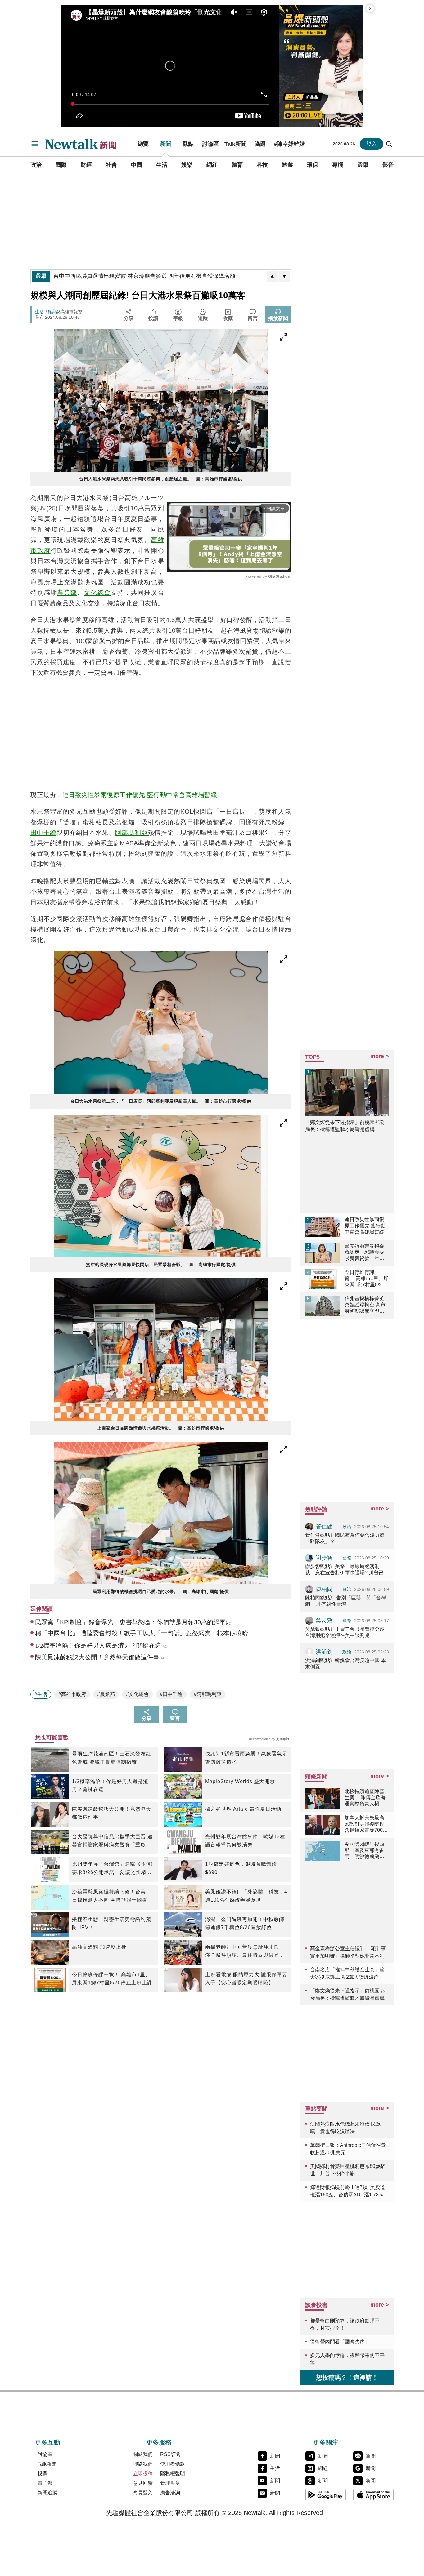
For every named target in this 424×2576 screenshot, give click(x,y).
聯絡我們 (143, 2464)
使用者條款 (173, 2464)
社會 (111, 165)
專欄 (338, 165)
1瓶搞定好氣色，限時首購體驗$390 (241, 1868)
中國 (137, 165)
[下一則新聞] (284, 276)
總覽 (143, 144)
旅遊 (287, 165)
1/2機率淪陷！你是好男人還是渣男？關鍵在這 (110, 1785)
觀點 (188, 144)
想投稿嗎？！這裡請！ (347, 2378)
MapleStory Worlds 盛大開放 (240, 1781)
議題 (260, 144)
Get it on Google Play (326, 2495)
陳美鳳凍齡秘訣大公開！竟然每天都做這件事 (112, 1813)
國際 (61, 165)
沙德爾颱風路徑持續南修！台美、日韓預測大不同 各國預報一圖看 (112, 1896)
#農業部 (106, 1694)
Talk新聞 (235, 144)
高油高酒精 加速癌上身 (99, 1947)
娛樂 (187, 165)
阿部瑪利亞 (131, 833)
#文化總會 (137, 1694)
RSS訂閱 (170, 2454)
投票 (43, 2474)
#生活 (41, 1694)
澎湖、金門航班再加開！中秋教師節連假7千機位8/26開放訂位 (245, 1923)
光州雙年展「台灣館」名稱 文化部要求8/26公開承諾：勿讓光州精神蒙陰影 (112, 1869)
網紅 (212, 165)
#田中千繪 (171, 1694)
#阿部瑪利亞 (207, 1694)
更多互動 (47, 2442)
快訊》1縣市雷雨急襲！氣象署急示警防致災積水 (246, 1758)
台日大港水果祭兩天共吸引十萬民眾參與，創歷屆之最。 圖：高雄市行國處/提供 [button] (161, 479)
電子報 (45, 2483)
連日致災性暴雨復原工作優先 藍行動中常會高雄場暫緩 (140, 795)
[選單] (35, 144)
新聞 (166, 144)
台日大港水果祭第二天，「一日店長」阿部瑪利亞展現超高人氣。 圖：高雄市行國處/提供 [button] (161, 1101)
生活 (162, 165)
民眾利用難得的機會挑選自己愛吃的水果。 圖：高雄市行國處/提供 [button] (161, 1591)
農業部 (67, 593)
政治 (36, 165)
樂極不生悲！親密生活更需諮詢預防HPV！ (112, 1923)
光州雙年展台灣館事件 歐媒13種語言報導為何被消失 (245, 1841)
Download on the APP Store (373, 2495)
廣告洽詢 (170, 2493)
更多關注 (326, 2442)
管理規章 (170, 2483)
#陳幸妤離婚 (289, 144)
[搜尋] (389, 144)
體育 (237, 165)
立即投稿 (143, 2474)
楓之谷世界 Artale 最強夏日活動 (243, 1809)
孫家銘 (54, 312)
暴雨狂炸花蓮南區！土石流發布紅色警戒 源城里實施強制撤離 (112, 1758)
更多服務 (159, 2442)
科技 (262, 165)
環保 (313, 165)
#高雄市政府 (72, 1694)
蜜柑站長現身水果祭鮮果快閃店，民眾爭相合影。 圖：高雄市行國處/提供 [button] (161, 1265)
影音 (388, 165)
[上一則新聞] (272, 276)
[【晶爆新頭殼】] (321, 66)
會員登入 (143, 2493)
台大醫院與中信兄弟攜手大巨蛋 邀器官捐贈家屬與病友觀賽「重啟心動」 (112, 1841)
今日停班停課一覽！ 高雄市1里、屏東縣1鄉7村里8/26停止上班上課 (112, 1979)
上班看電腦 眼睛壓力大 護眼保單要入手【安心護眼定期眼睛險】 (246, 1979)
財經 (86, 165)
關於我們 (143, 2454)
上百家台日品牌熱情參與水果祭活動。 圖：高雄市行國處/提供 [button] (161, 1428)
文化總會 (97, 593)
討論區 (210, 144)
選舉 (363, 165)
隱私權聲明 (173, 2474)
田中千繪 (43, 833)
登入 (372, 144)
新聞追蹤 (47, 2493)
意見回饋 (143, 2483)
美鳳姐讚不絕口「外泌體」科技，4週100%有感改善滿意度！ (246, 1896)
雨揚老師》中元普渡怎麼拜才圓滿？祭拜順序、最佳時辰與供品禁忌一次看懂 (245, 1952)
